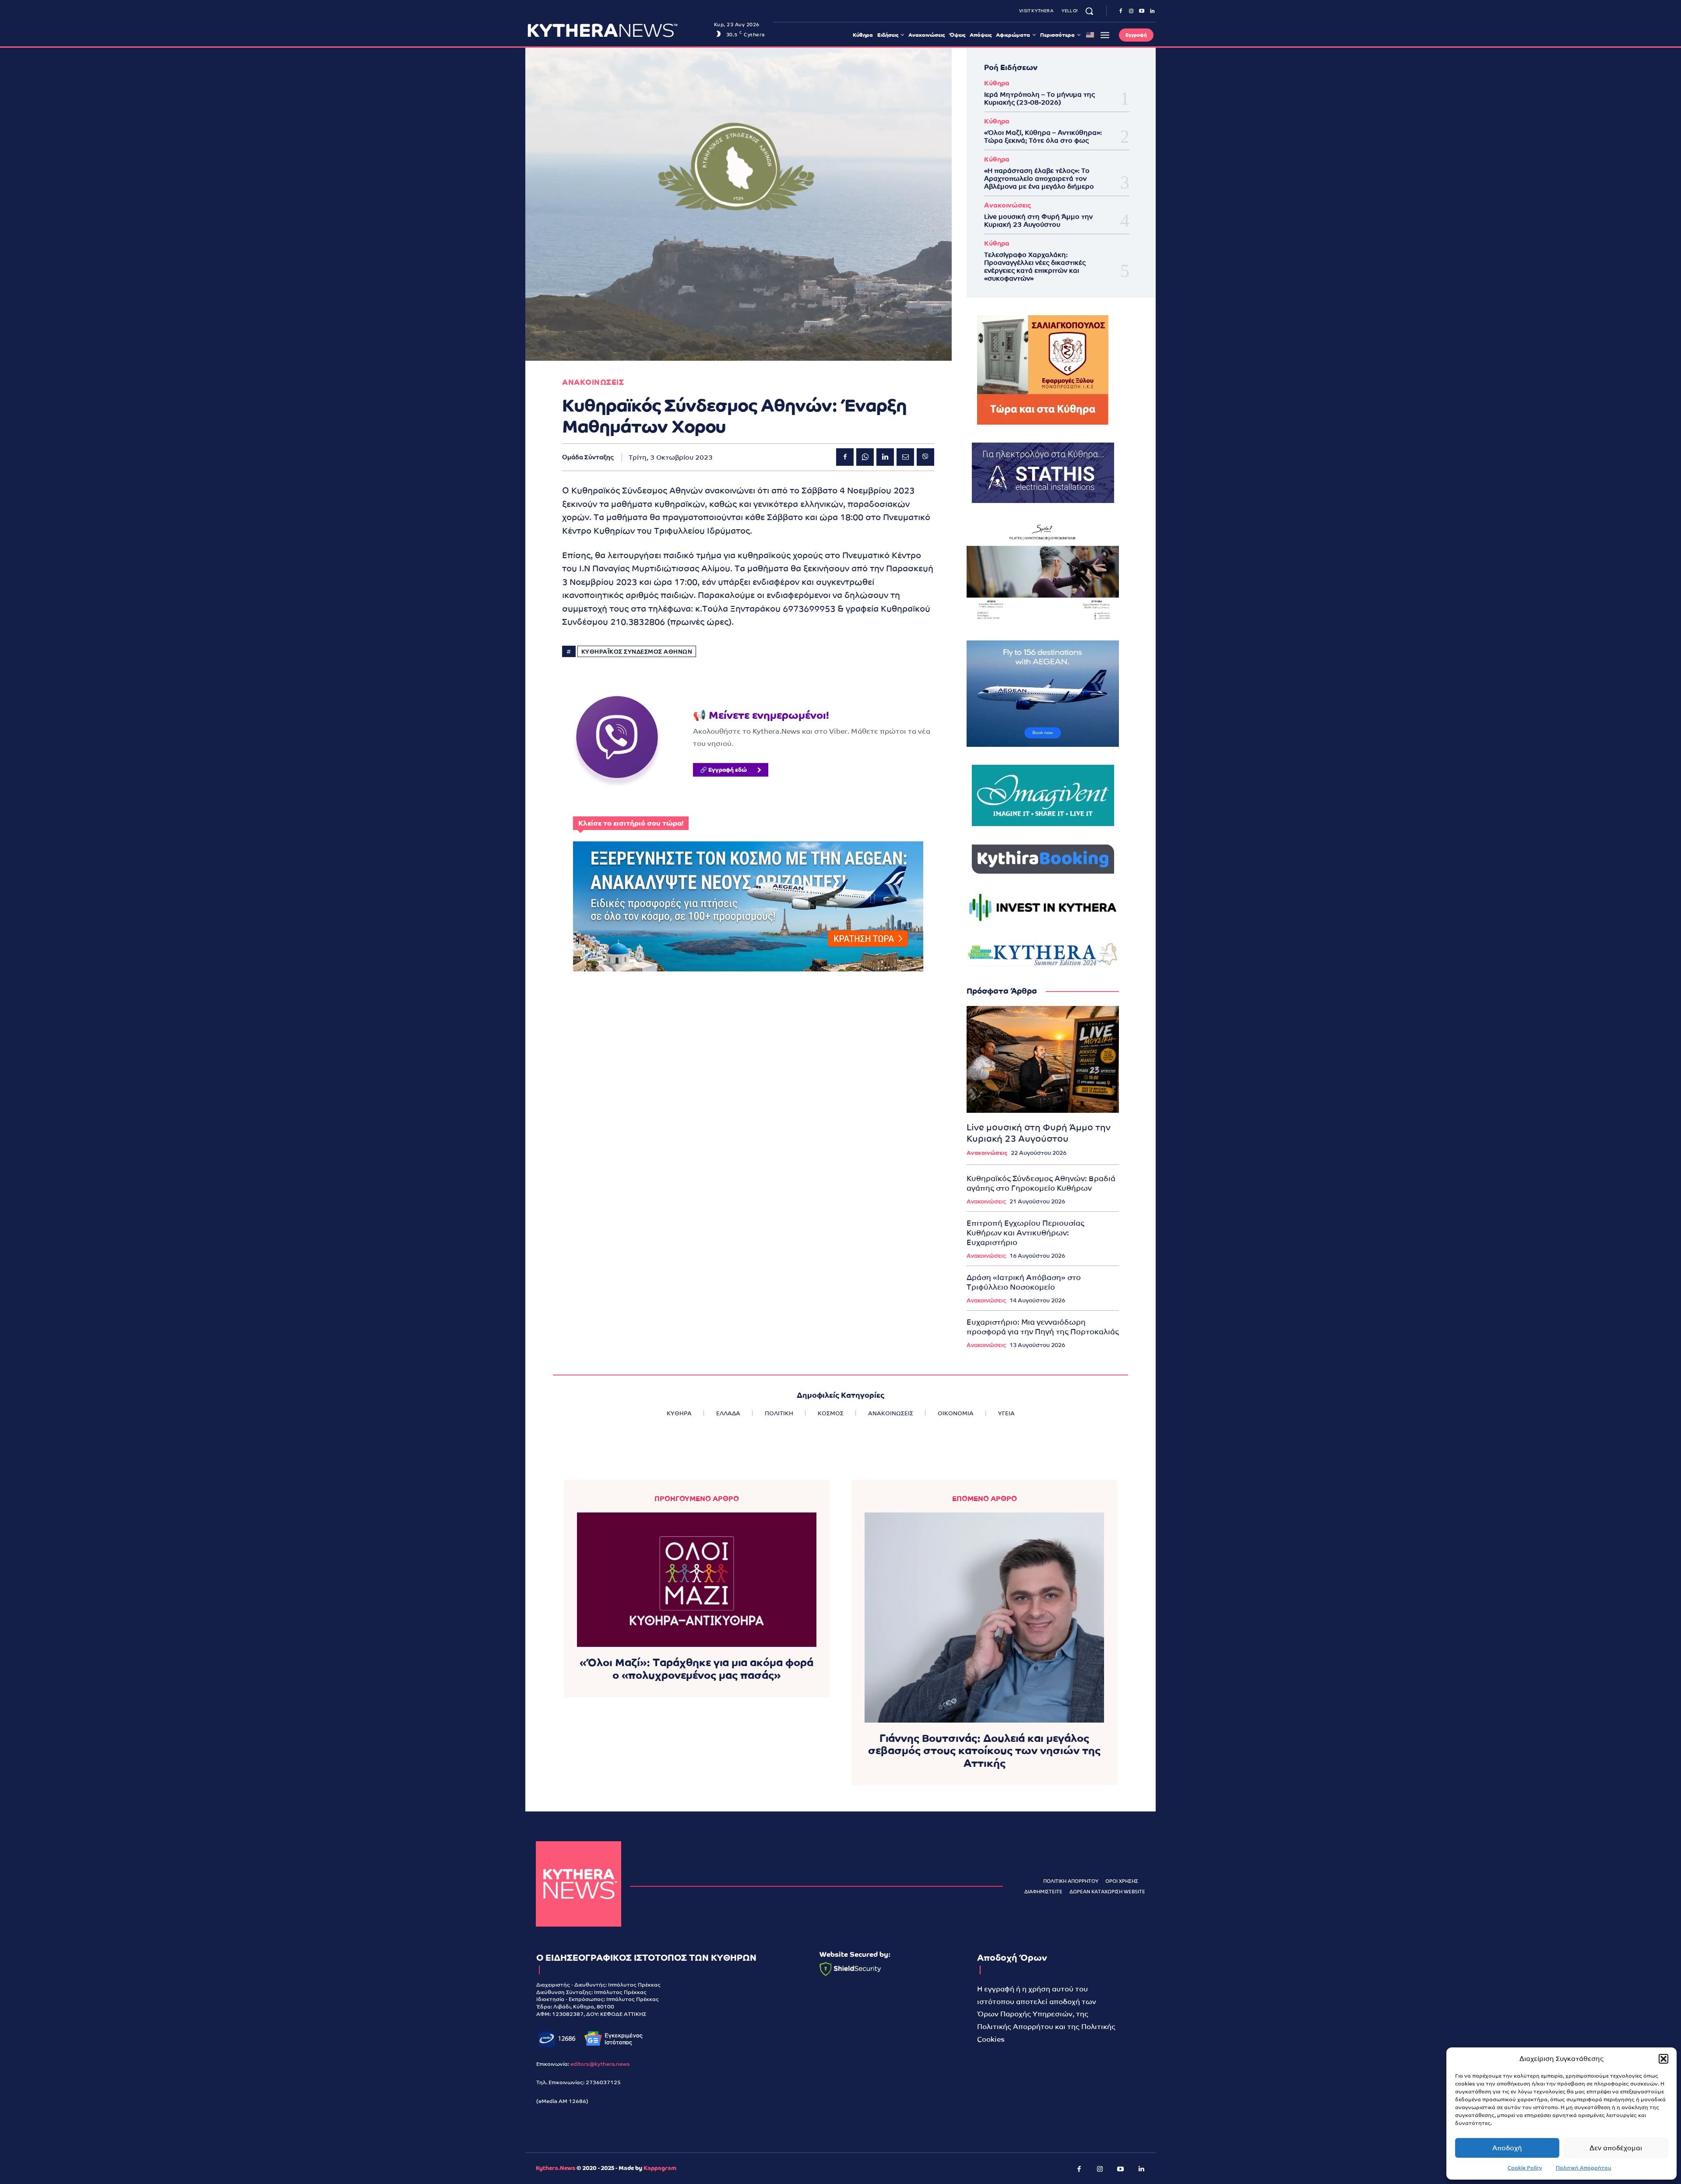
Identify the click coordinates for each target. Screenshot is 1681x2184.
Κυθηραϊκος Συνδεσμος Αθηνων (637, 652)
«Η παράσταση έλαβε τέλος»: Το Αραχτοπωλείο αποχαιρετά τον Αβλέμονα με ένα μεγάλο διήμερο (1039, 178)
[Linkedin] (1152, 11)
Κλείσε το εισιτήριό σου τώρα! (631, 823)
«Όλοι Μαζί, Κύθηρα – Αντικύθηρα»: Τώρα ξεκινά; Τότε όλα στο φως (1043, 136)
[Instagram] (1131, 11)
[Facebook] (1121, 11)
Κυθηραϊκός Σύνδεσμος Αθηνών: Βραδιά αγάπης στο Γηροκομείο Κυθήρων (1041, 1183)
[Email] (905, 457)
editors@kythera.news (600, 2064)
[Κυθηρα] (618, 30)
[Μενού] (1105, 35)
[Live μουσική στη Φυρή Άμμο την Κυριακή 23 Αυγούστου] (1043, 1059)
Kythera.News (556, 2168)
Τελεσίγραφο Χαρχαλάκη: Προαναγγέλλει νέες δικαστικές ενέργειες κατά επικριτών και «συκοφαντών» (1035, 266)
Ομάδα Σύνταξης (588, 457)
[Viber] (925, 457)
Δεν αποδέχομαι (1616, 2148)
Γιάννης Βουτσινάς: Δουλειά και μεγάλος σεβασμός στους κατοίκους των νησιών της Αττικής (984, 1751)
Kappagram (660, 2168)
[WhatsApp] (865, 457)
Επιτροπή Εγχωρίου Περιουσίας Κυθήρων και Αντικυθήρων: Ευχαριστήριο (1025, 1233)
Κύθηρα (997, 83)
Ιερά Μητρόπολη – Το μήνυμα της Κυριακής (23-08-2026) (1039, 98)
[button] (1663, 2059)
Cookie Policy (1525, 2168)
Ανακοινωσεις (593, 382)
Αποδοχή (1507, 2148)
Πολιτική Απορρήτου (1584, 2168)
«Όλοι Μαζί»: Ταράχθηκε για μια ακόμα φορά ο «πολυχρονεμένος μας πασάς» (696, 1669)
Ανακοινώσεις (1008, 205)
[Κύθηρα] (579, 1884)
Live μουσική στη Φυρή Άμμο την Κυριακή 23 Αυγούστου (1038, 220)
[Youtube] (1142, 11)
